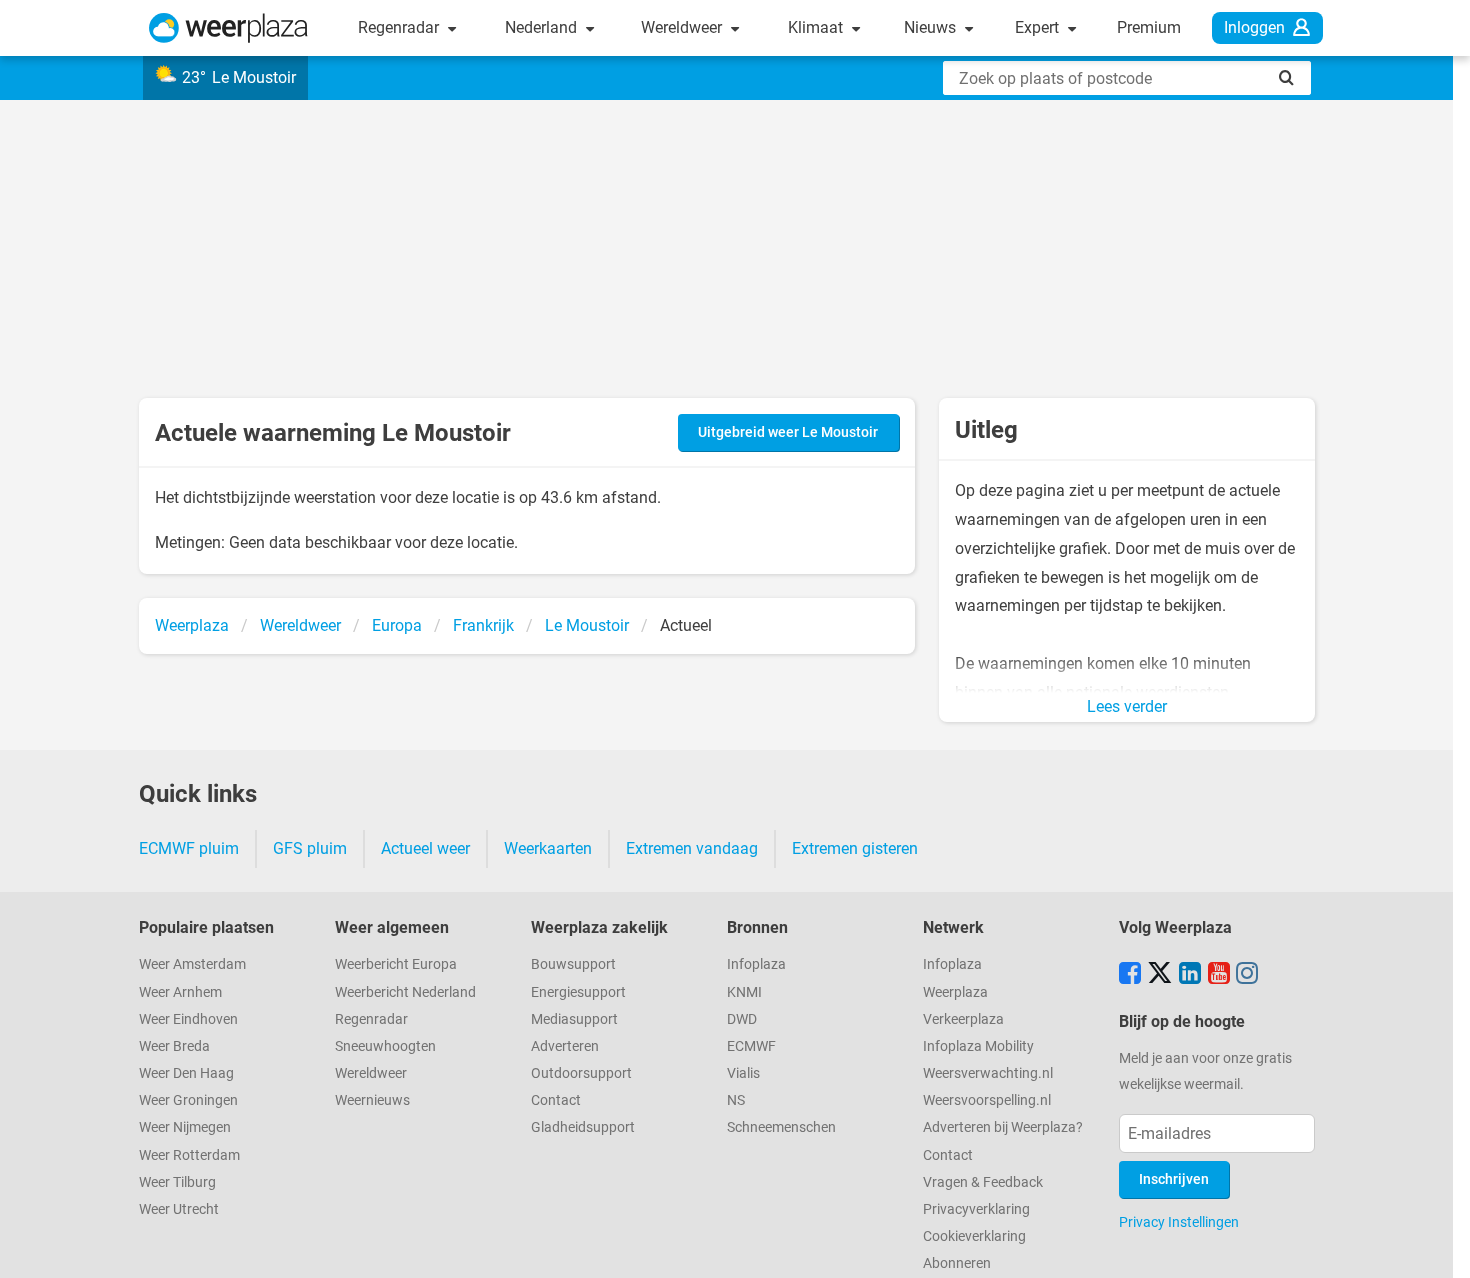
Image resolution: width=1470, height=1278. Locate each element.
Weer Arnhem (180, 992)
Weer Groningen (188, 1100)
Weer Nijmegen (185, 1127)
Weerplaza (955, 992)
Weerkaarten (548, 848)
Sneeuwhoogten (385, 1046)
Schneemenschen (781, 1127)
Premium (1149, 27)
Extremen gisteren (855, 848)
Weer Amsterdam (192, 964)
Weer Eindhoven (188, 1019)
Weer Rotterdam (189, 1155)
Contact (556, 1100)
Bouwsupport (573, 964)
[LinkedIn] (1190, 975)
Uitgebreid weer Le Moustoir (788, 432)
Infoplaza (756, 964)
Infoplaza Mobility (978, 1046)
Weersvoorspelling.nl (987, 1100)
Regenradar (400, 27)
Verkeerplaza (963, 1019)
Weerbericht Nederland (405, 992)
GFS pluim (310, 848)
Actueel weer (425, 848)
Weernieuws (372, 1100)
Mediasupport (574, 1019)
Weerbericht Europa (396, 964)
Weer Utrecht (179, 1209)
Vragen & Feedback (983, 1182)
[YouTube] (1219, 975)
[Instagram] (1247, 975)
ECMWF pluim (189, 848)
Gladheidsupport (583, 1127)
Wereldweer (683, 27)
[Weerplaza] (228, 28)
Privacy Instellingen (1179, 1222)
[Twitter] (1160, 975)
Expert (1039, 27)
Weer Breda (174, 1046)
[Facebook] (1130, 975)
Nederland (543, 27)
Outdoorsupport (581, 1073)
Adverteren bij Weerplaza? (1003, 1127)
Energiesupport (578, 992)
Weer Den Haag (186, 1073)
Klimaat (817, 27)
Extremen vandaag (692, 848)
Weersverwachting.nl (988, 1073)
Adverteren (565, 1046)
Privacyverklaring (976, 1209)
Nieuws (932, 27)
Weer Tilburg (177, 1182)
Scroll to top (1438, 1246)
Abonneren (957, 1263)
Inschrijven (1174, 1179)
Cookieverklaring (974, 1236)
